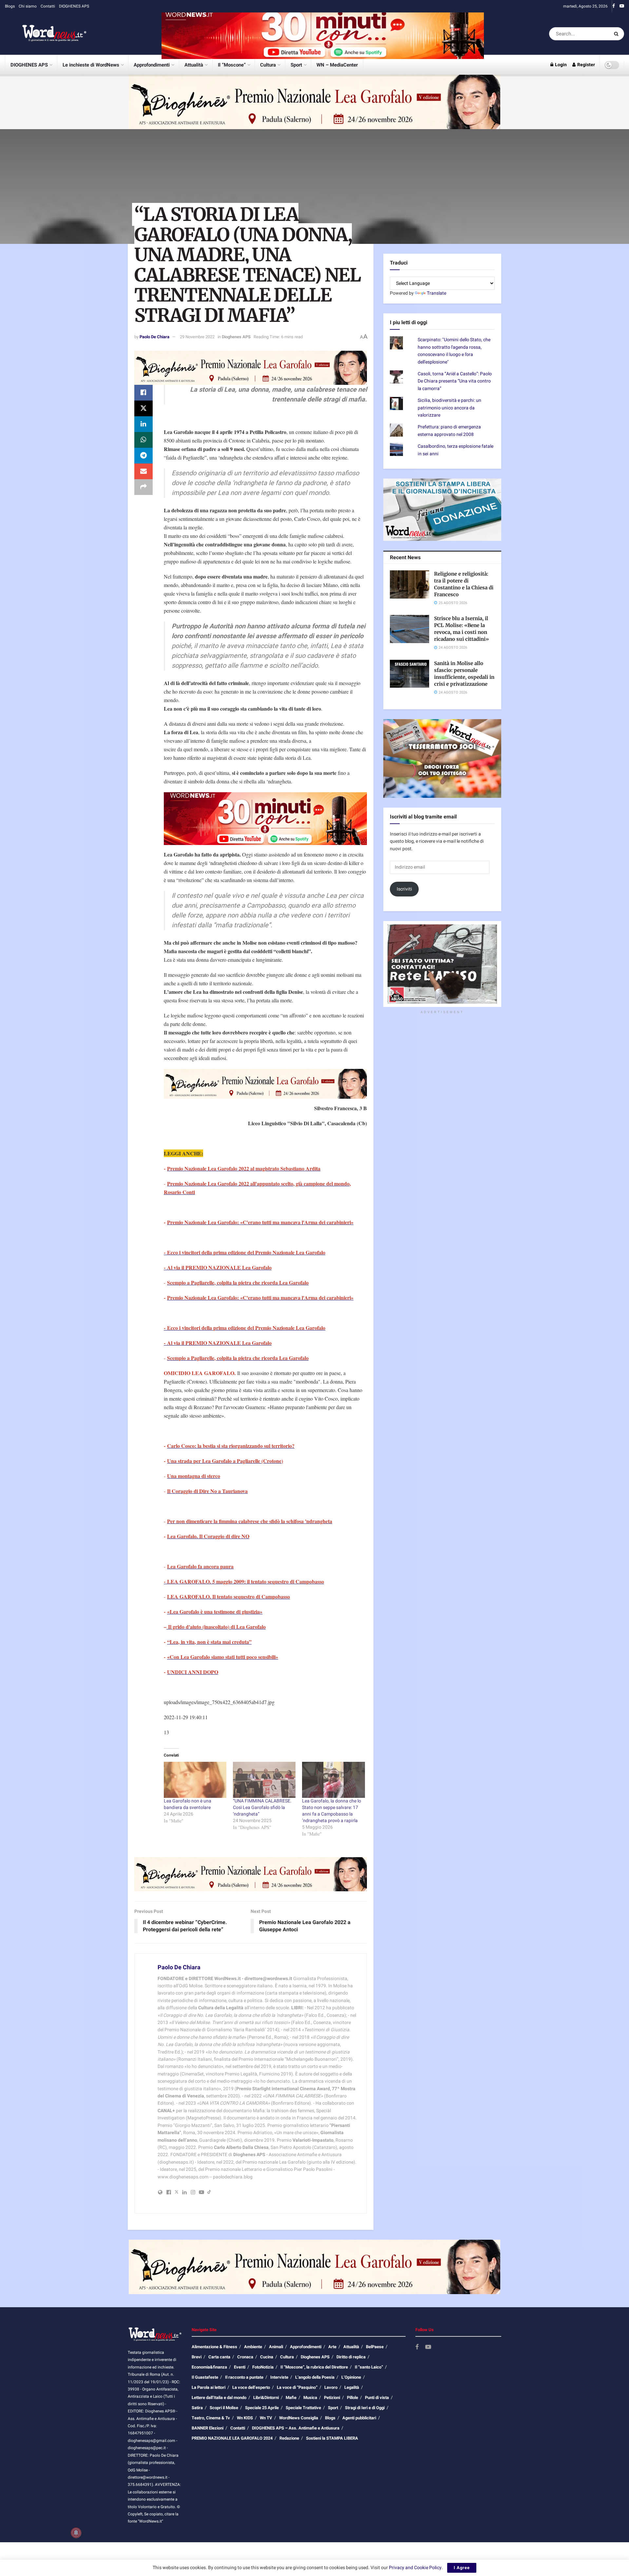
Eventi (240, 2367)
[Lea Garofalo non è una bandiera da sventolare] (195, 1780)
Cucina (267, 2357)
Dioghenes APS (236, 337)
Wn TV (266, 2418)
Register (586, 65)
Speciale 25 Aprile (262, 2408)
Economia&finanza (209, 2367)
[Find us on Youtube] (622, 6)
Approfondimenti (152, 65)
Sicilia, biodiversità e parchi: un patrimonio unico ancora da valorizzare (449, 408)
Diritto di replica (351, 2357)
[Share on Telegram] (143, 456)
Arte (332, 2347)
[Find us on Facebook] (614, 6)
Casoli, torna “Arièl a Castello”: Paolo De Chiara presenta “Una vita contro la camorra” (455, 381)
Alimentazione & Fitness (214, 2347)
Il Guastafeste (205, 2377)
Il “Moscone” (232, 65)
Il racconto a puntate (244, 2377)
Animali (276, 2347)
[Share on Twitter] (143, 408)
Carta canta (219, 2357)
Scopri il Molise (224, 2408)
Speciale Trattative (303, 2408)
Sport (296, 65)
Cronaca (245, 2357)
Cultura (268, 65)
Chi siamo (28, 6)
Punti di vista (377, 2398)
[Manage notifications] (76, 2533)
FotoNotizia (263, 2367)
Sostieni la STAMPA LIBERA (332, 2438)
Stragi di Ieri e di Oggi (365, 2408)
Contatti (48, 6)
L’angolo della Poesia (315, 2377)
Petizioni (332, 2398)
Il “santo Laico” (369, 2367)
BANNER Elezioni (208, 2428)
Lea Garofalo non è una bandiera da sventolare (188, 1804)
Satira (197, 2408)
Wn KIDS (245, 2418)
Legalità (352, 2387)
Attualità (194, 65)
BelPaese (375, 2347)
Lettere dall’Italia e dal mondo (219, 2398)
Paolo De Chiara (154, 337)
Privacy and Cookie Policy (415, 2568)
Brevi (197, 2357)
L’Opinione (351, 2377)
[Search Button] (617, 34)
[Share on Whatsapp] (143, 440)
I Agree (462, 2568)
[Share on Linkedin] (143, 424)
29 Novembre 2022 (197, 337)
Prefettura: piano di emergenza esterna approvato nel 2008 (449, 431)
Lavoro (331, 2387)
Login (560, 65)
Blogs (10, 6)
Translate (437, 293)
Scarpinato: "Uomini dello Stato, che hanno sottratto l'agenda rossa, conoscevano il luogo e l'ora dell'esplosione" (454, 351)
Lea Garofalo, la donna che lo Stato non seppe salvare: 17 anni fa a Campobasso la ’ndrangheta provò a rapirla (332, 1811)
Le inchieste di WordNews (91, 65)
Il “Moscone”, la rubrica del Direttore (314, 2367)
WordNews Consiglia (299, 2418)
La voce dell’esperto (251, 2387)
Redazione (289, 2438)
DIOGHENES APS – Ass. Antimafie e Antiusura (296, 2428)
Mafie (291, 2398)
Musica (310, 2398)
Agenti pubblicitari (359, 2418)
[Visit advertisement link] (323, 34)
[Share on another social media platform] (143, 487)
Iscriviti (404, 889)
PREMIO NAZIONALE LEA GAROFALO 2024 (232, 2438)
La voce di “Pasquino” (297, 2387)
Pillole (353, 2398)
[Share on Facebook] (143, 393)
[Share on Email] (143, 471)
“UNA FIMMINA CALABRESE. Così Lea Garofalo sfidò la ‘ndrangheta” (262, 1808)
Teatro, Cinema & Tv (211, 2418)
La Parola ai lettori (209, 2387)
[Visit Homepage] (46, 34)
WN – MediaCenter (337, 65)
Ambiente (253, 2347)
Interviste (279, 2377)
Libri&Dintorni (266, 2398)
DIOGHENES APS (74, 6)
